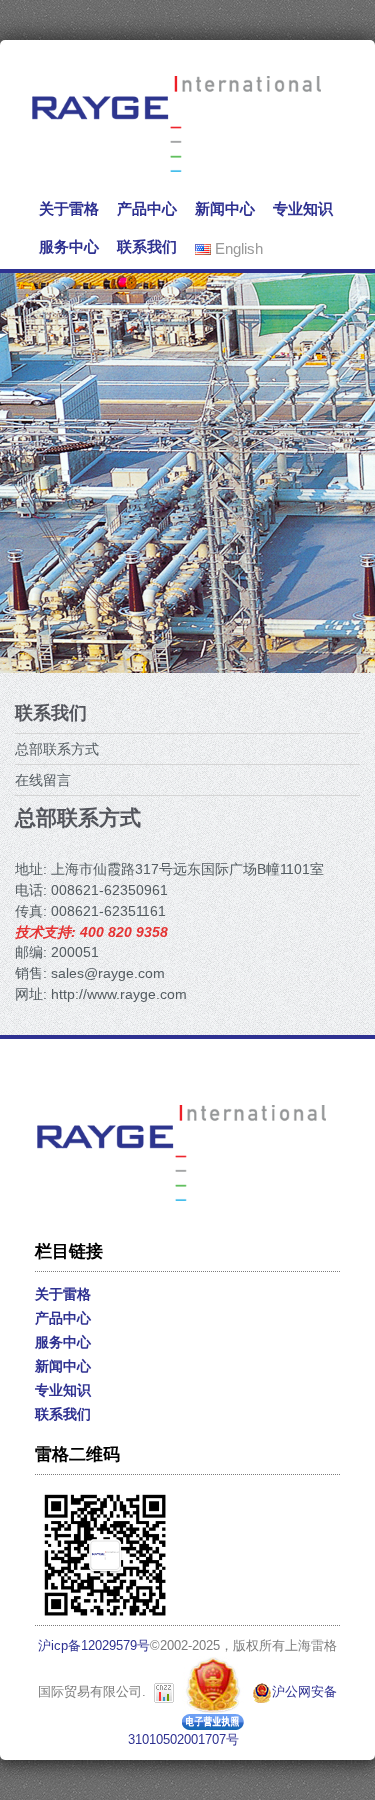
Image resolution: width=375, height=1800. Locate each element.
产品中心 (147, 208)
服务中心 (69, 246)
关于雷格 (69, 208)
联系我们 (147, 246)
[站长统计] (164, 1692)
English (237, 248)
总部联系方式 (57, 749)
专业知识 (303, 208)
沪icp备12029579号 (94, 1646)
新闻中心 (225, 208)
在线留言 (43, 780)
